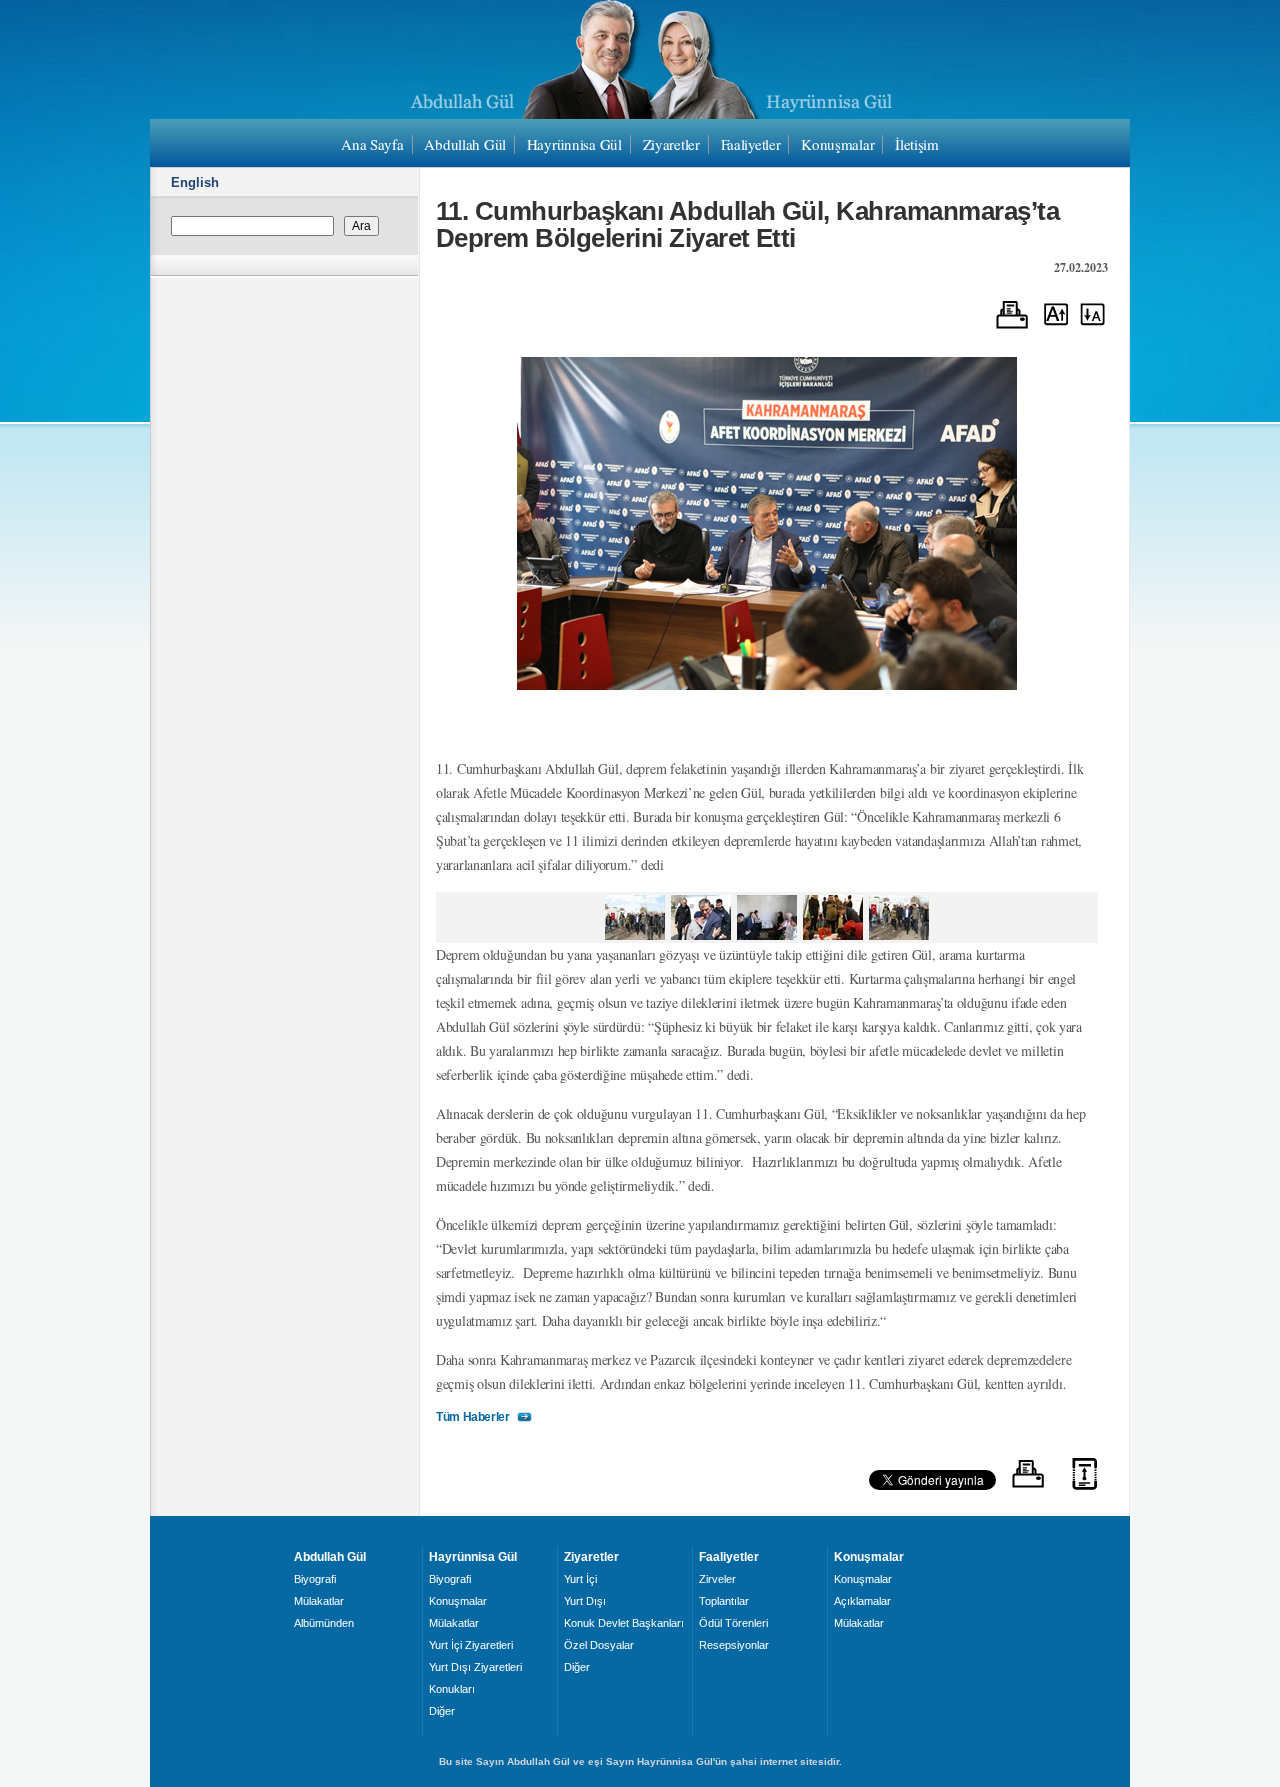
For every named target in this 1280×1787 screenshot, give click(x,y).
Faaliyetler (751, 144)
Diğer (442, 1711)
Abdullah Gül (465, 144)
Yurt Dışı (585, 1601)
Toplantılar (724, 1601)
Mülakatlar (319, 1601)
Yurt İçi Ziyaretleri (471, 1645)
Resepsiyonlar (734, 1645)
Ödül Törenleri (733, 1623)
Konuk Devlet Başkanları (624, 1623)
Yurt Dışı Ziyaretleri (475, 1667)
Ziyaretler (671, 144)
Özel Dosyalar (599, 1645)
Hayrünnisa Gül (574, 144)
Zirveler (717, 1579)
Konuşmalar (837, 144)
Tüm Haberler (473, 1417)
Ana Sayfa (372, 144)
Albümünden (324, 1623)
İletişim (917, 144)
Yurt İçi (580, 1579)
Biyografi (315, 1579)
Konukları (452, 1689)
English (195, 182)
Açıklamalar (862, 1601)
